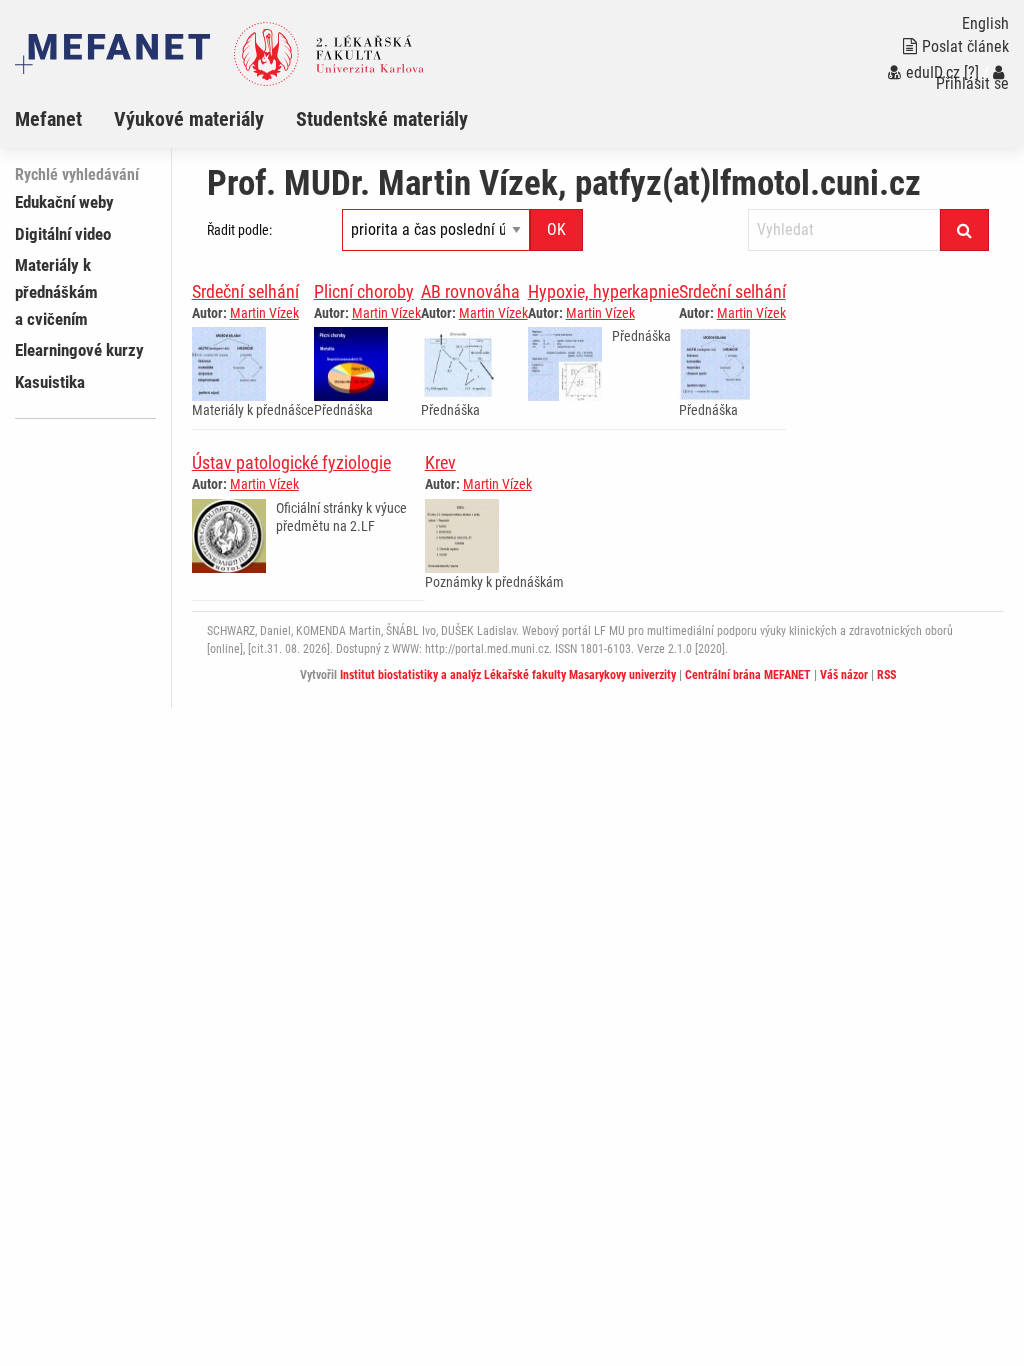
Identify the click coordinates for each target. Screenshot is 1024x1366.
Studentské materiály (382, 119)
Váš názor (844, 675)
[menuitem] (64, 119)
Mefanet (48, 119)
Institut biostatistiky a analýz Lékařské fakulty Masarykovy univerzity (508, 675)
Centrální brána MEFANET (748, 675)
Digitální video (63, 234)
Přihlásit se (972, 83)
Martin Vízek (264, 313)
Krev (440, 462)
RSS (886, 675)
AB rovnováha (470, 291)
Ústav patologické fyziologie (291, 462)
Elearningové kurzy (79, 350)
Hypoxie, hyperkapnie (603, 291)
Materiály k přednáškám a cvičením (56, 292)
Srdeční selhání (245, 291)
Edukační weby (64, 202)
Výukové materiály (189, 119)
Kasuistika (50, 382)
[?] (971, 72)
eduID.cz (933, 72)
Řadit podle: (239, 230)
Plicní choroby (364, 291)
